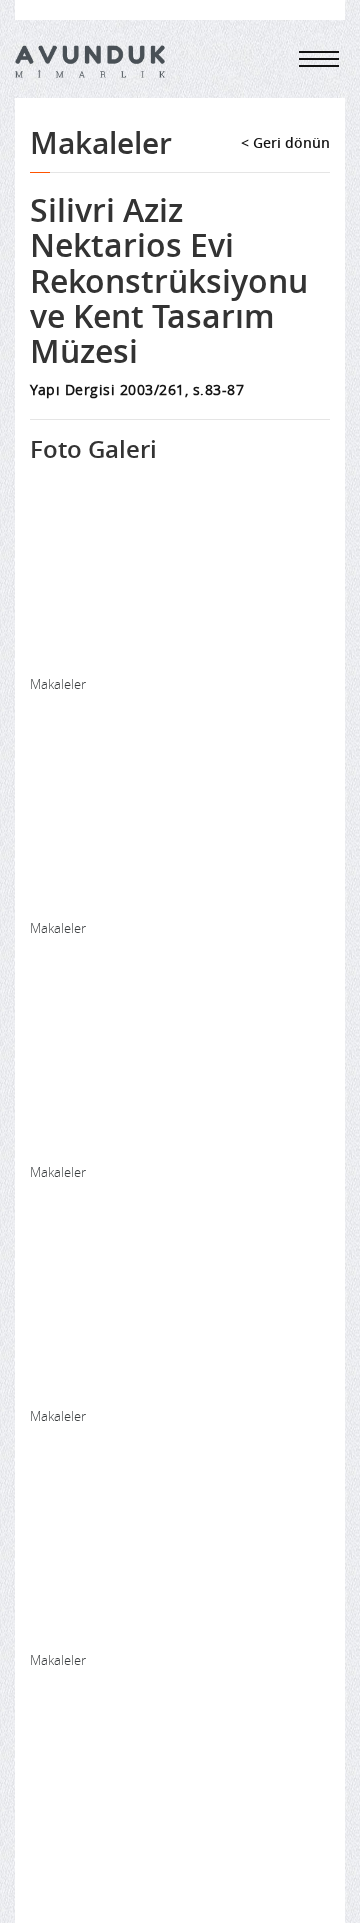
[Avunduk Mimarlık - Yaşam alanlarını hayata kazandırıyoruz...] (90, 61)
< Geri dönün (285, 142)
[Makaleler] (180, 571)
